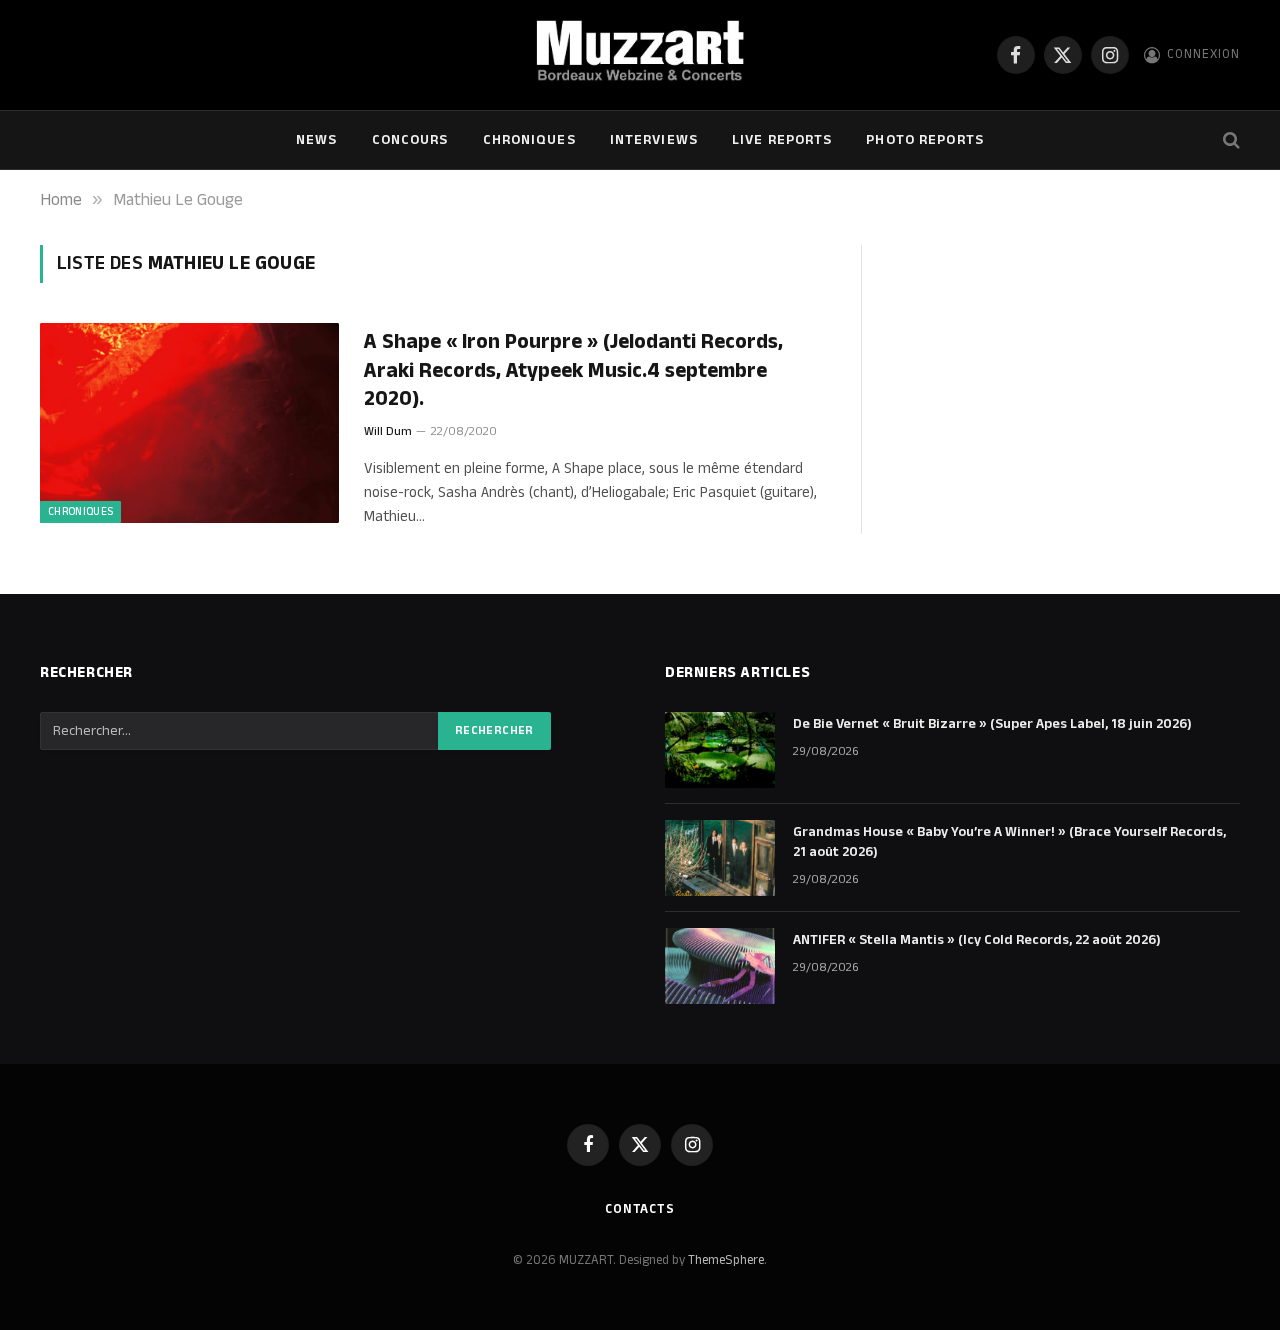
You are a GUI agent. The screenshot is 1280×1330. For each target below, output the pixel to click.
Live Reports (782, 140)
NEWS (316, 140)
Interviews (654, 140)
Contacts (640, 1209)
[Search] (1229, 140)
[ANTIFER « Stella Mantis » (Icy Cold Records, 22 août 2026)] (720, 966)
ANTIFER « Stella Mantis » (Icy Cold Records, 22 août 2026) (977, 940)
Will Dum (388, 431)
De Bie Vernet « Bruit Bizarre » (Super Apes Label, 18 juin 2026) (992, 724)
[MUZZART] (639, 55)
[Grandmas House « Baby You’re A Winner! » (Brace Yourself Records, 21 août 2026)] (720, 858)
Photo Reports (925, 140)
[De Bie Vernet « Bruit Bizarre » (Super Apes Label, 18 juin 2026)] (720, 750)
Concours (410, 140)
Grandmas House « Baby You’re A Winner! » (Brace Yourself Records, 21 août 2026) (1009, 842)
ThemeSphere (726, 1260)
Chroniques (529, 140)
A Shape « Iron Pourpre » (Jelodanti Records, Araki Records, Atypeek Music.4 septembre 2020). (573, 371)
